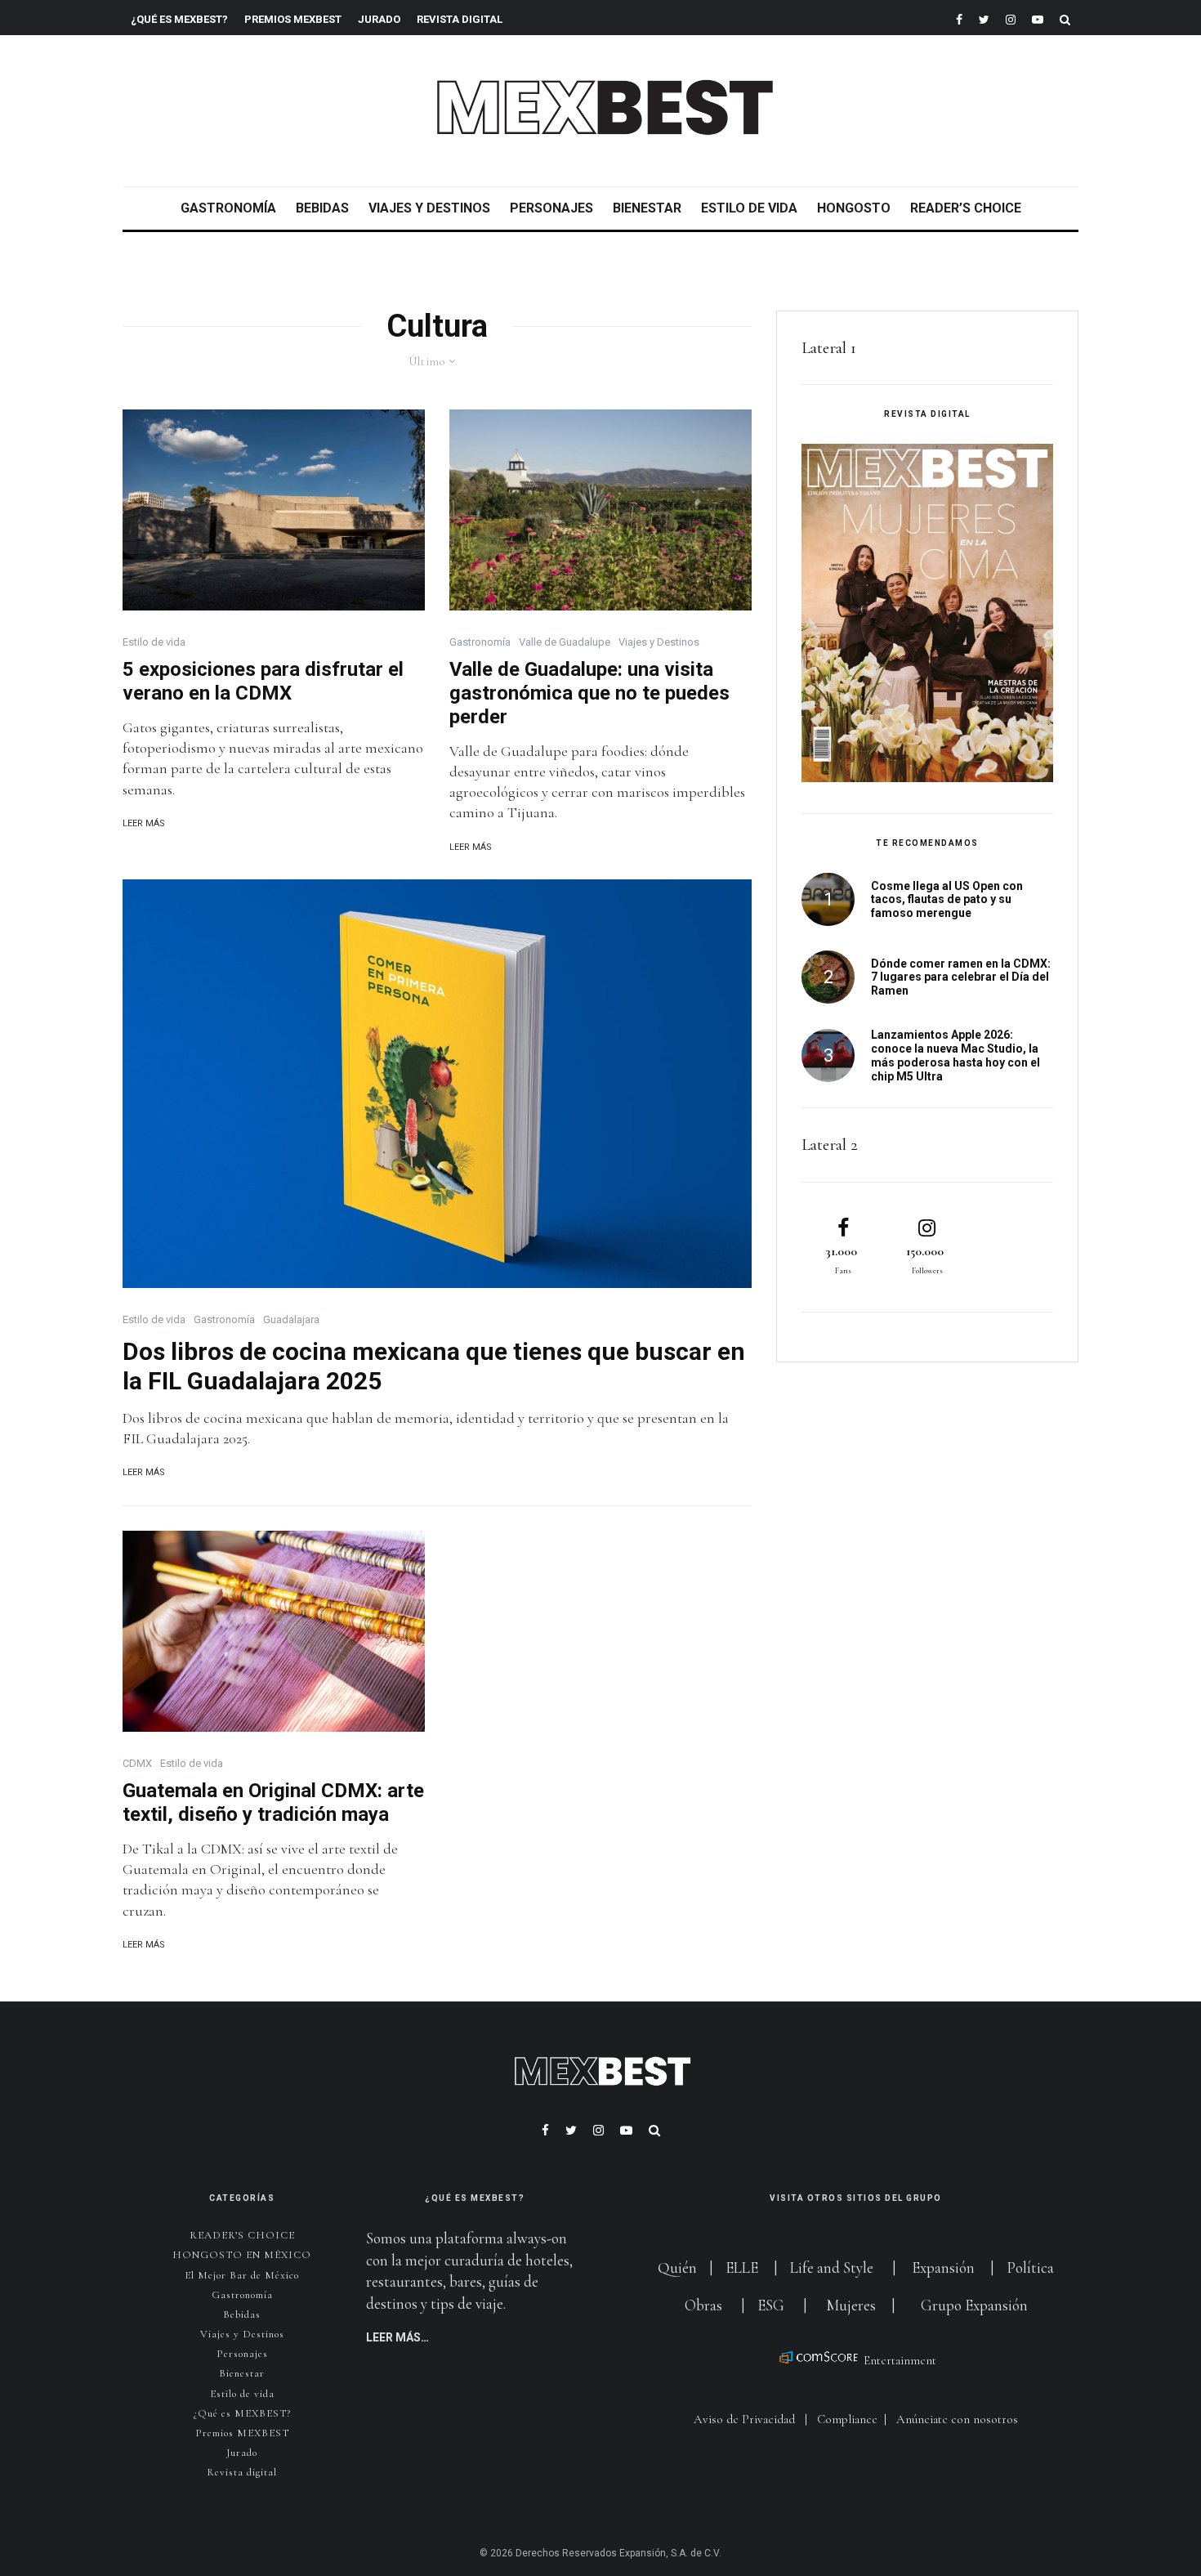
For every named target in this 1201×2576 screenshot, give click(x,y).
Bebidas (322, 208)
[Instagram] (1011, 18)
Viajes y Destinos (429, 208)
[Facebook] (959, 18)
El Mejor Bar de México (242, 2275)
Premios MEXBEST (293, 19)
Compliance (847, 2419)
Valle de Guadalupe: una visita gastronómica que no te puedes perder (589, 693)
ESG (771, 2305)
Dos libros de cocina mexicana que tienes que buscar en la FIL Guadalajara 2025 (434, 1366)
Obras (703, 2305)
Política (1030, 2267)
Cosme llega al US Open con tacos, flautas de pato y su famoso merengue (947, 900)
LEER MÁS (144, 823)
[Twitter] (984, 18)
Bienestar (647, 208)
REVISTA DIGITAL (460, 19)
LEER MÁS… (397, 2337)
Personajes (551, 208)
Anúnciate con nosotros (957, 2419)
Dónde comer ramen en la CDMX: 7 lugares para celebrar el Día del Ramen (961, 977)
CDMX (137, 1763)
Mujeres (851, 2305)
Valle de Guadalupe (565, 642)
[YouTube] (1038, 18)
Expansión (943, 2267)
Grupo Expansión (974, 2305)
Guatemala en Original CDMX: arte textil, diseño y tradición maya (273, 1802)
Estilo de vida (749, 208)
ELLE (743, 2267)
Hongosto (854, 208)
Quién (679, 2267)
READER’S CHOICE (966, 208)
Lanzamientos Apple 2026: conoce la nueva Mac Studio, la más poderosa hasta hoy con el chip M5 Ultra (955, 1055)
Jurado (379, 19)
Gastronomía (228, 208)
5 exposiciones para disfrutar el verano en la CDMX (263, 681)
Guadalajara (291, 1319)
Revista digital (242, 2472)
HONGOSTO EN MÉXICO (242, 2255)
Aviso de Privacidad (744, 2419)
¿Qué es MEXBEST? (179, 19)
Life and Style (832, 2267)
